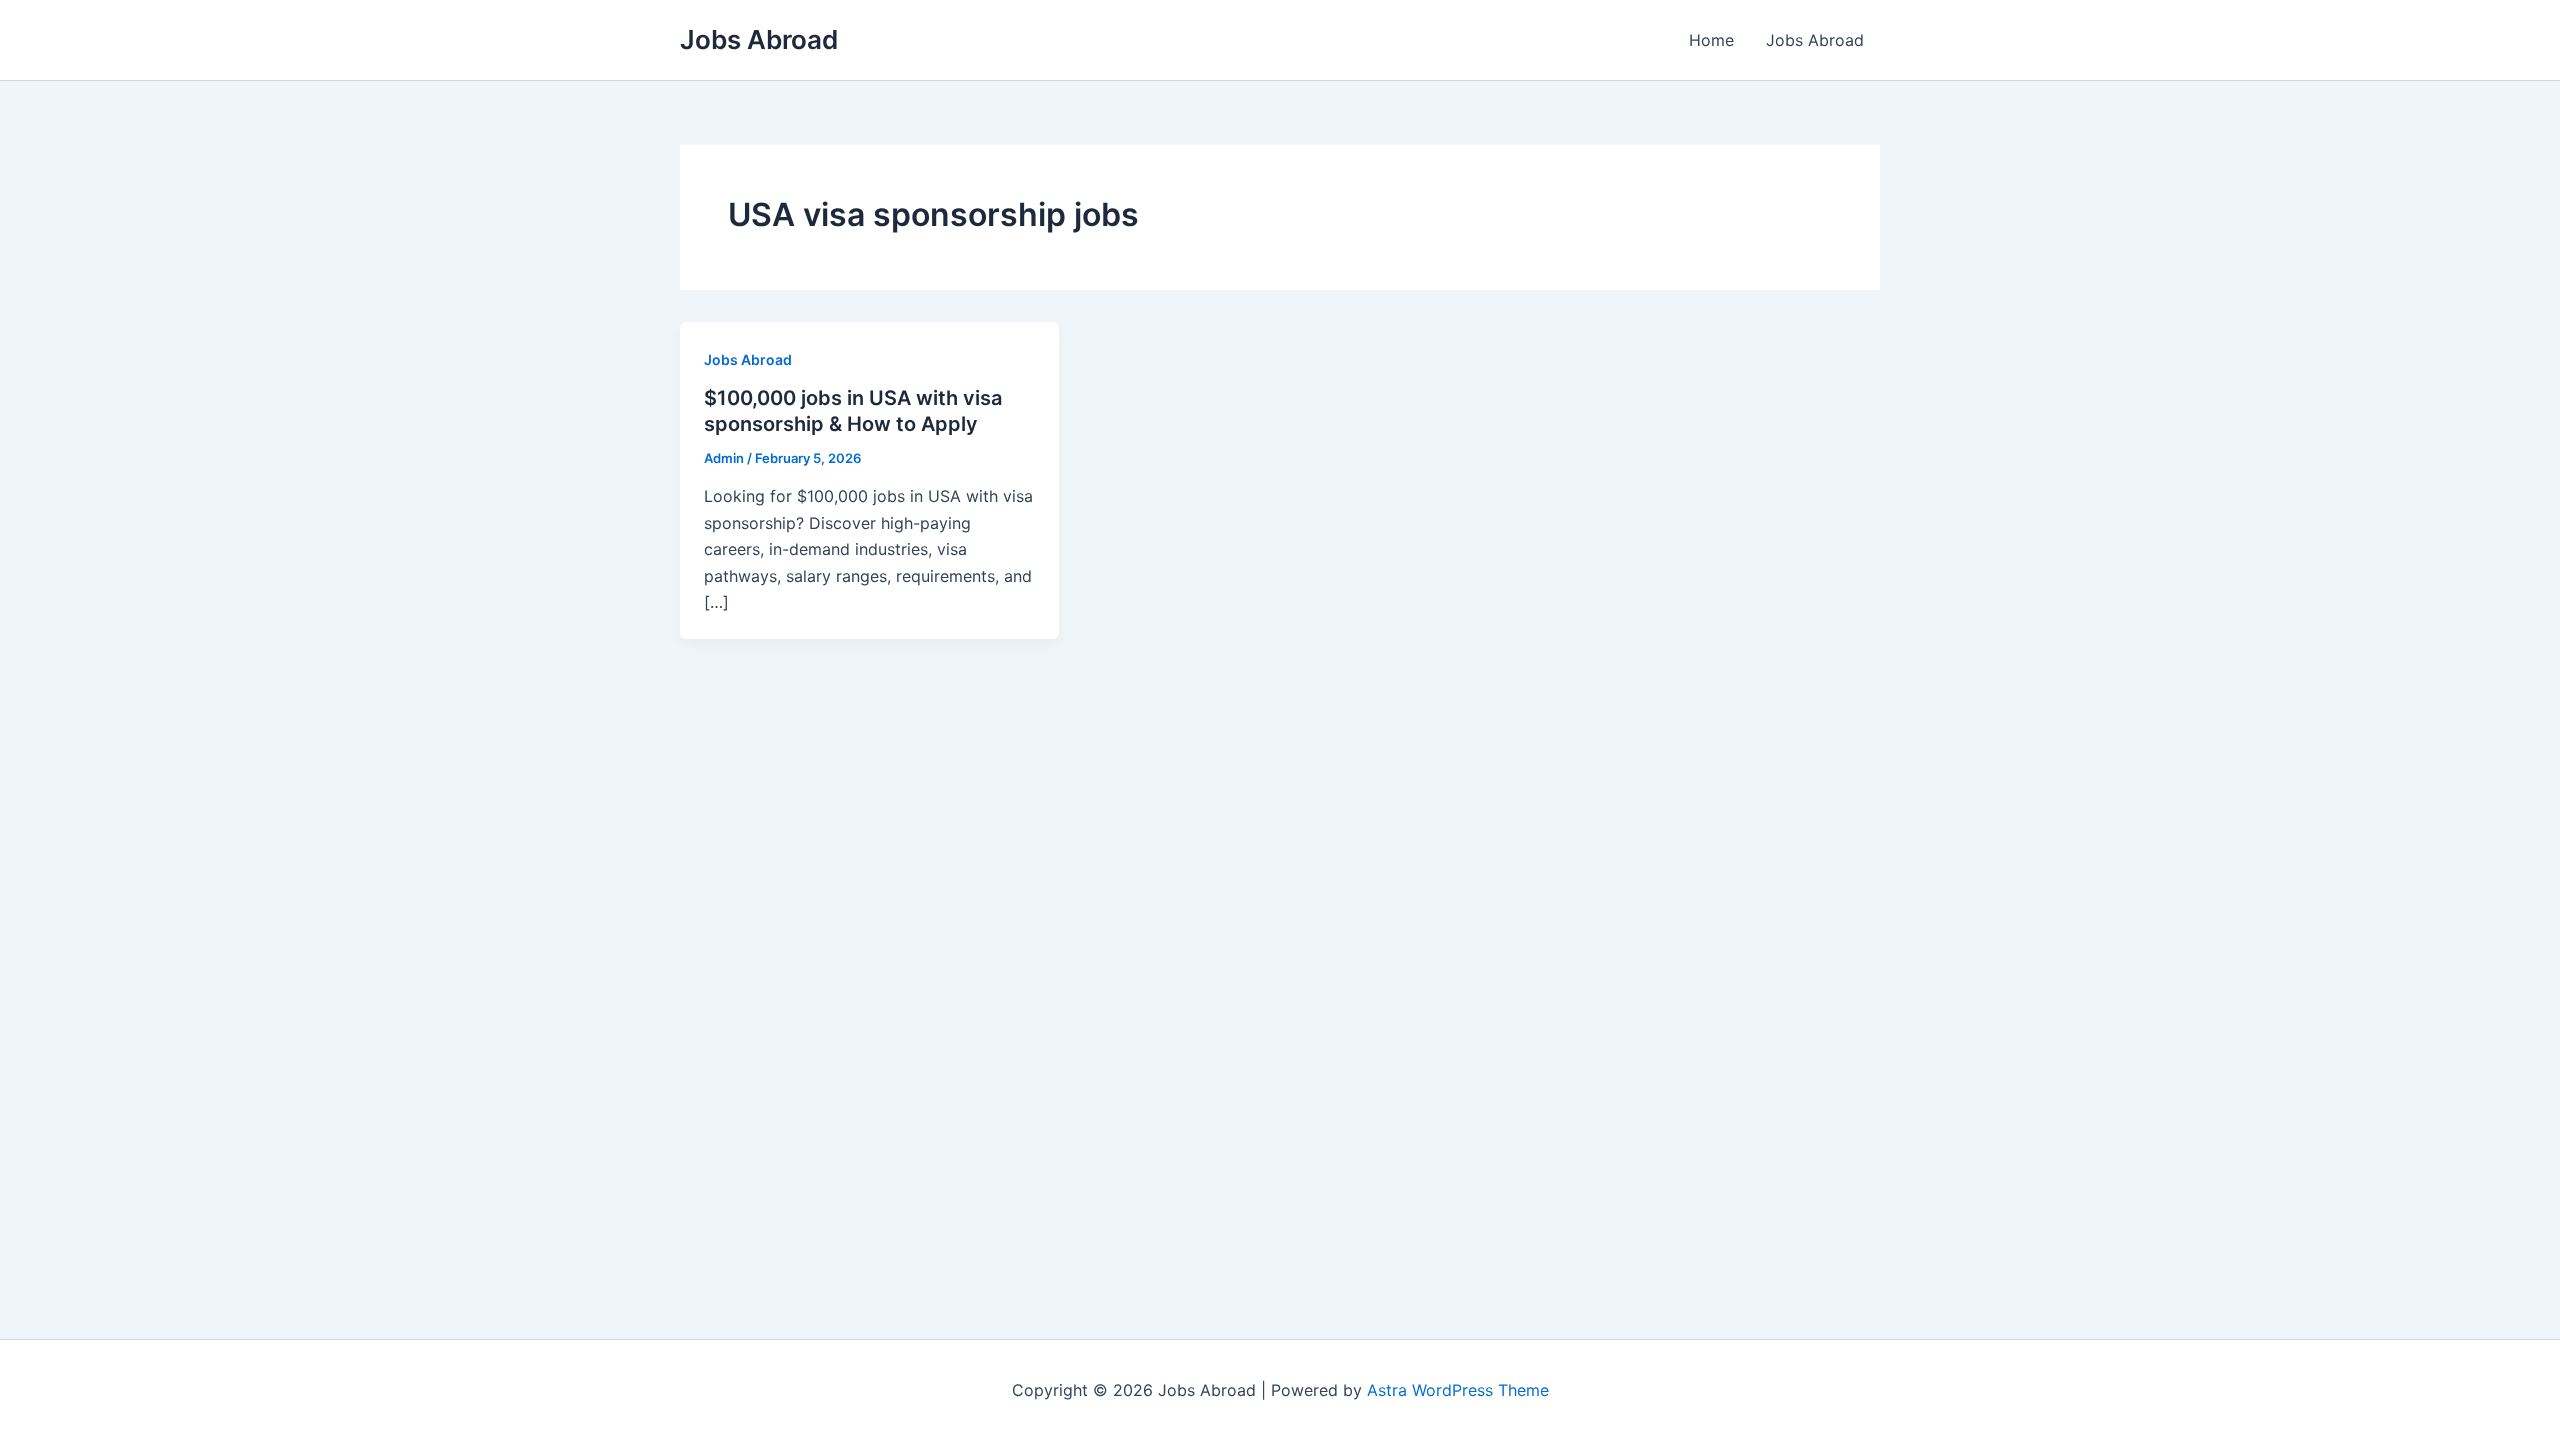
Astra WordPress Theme (1458, 1390)
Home (1711, 40)
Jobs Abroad (759, 39)
